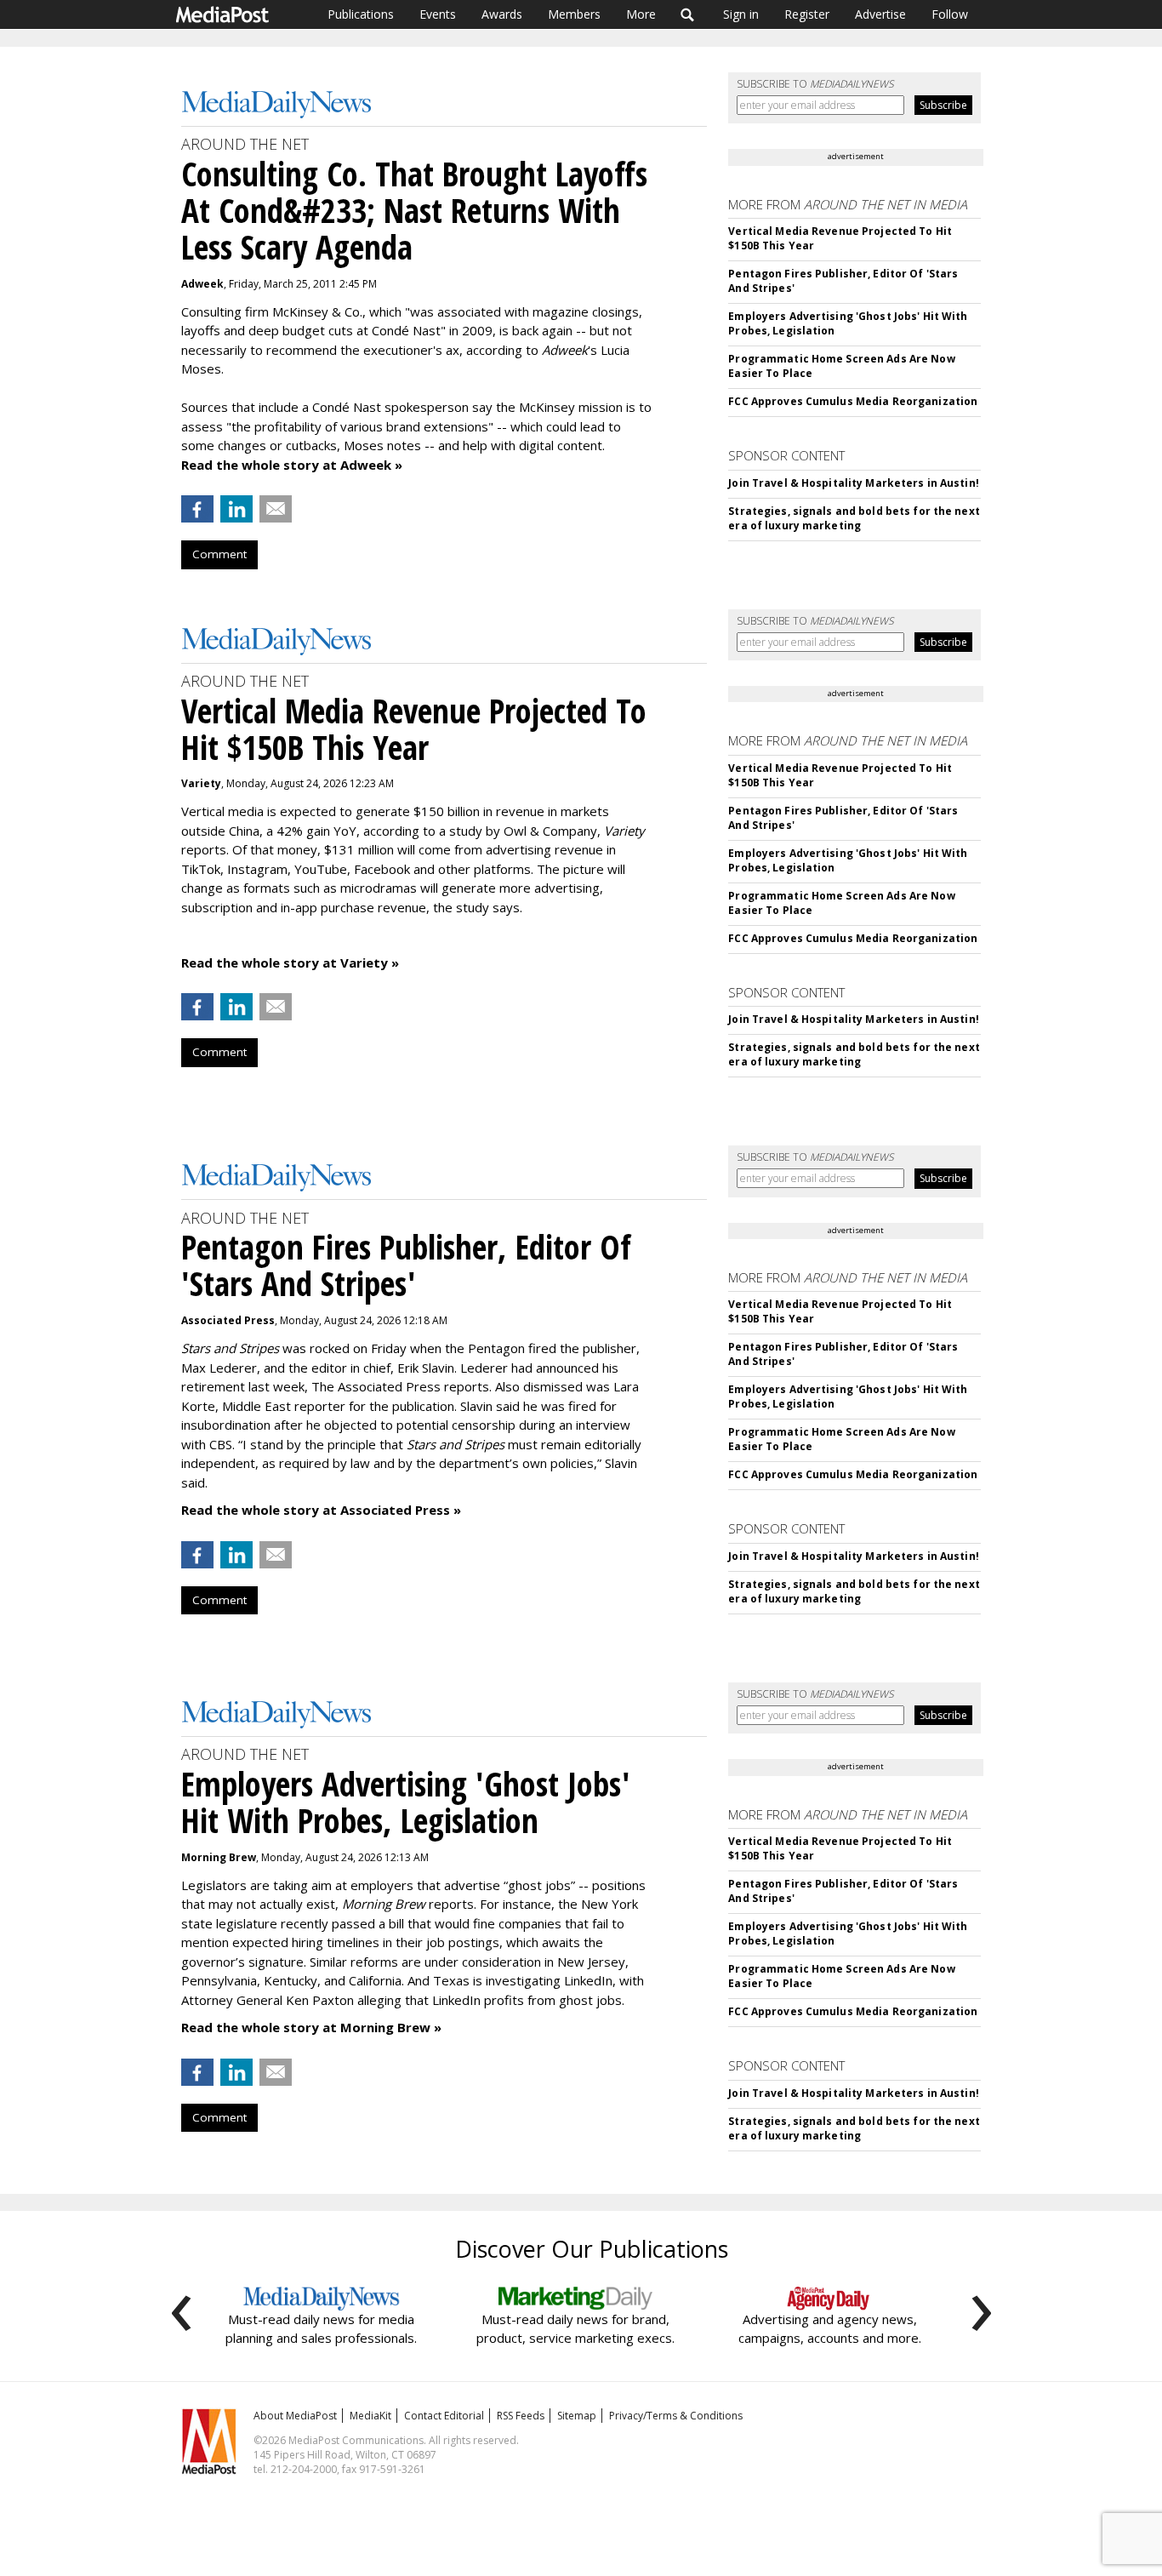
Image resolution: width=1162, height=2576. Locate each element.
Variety (201, 783)
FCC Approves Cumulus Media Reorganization (853, 401)
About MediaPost (295, 2416)
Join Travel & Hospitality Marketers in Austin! (854, 483)
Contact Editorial (444, 2416)
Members (574, 14)
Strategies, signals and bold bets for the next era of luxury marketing (854, 518)
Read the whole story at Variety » (290, 962)
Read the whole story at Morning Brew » (311, 2027)
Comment (219, 554)
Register (807, 14)
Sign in (741, 14)
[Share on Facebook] (197, 509)
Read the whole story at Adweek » (292, 465)
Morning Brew (219, 1857)
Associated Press (228, 1320)
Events (438, 14)
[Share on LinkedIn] (236, 509)
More (641, 14)
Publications (361, 14)
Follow (950, 14)
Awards (502, 14)
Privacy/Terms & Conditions (676, 2416)
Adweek (202, 284)
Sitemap (577, 2416)
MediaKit (370, 2416)
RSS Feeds (521, 2416)
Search (688, 14)
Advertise (880, 14)
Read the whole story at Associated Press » (321, 1510)
